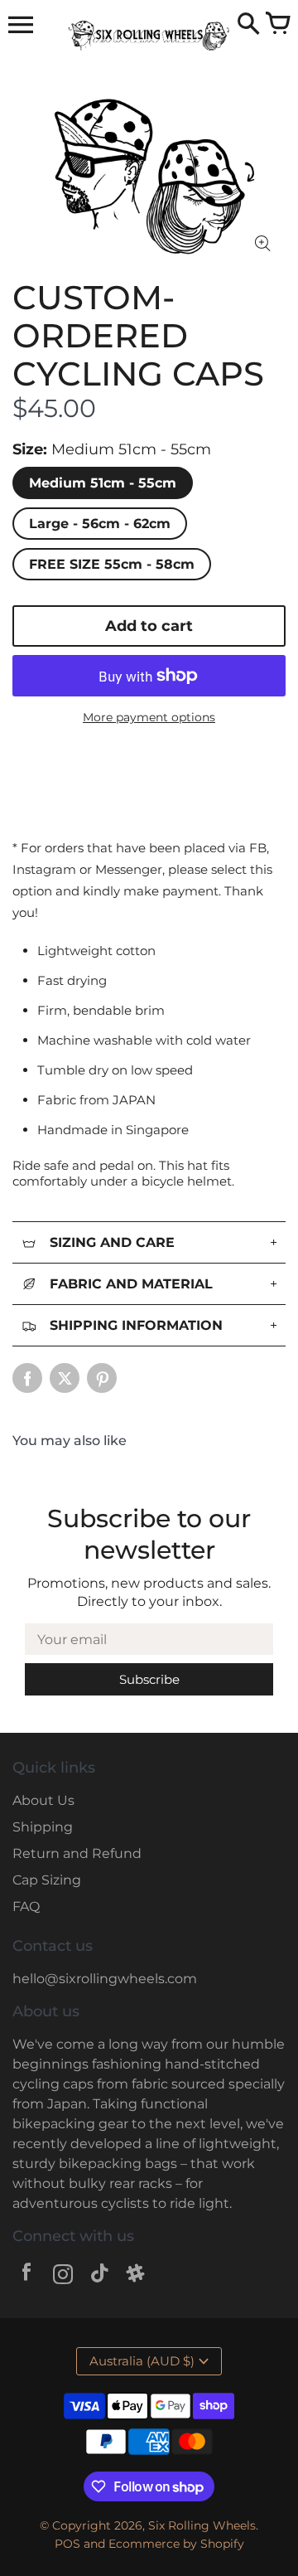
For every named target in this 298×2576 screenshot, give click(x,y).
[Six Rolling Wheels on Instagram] (63, 2276)
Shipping (43, 1827)
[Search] (248, 25)
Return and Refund (77, 1853)
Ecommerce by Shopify (176, 2544)
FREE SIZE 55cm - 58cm (112, 564)
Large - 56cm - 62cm (100, 524)
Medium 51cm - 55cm (103, 483)
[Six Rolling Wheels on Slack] (136, 2276)
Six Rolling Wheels (202, 2525)
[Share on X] (65, 1378)
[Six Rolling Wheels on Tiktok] (99, 2276)
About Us (43, 1800)
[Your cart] (277, 25)
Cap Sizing (47, 1880)
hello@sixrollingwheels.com (105, 1979)
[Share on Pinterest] (102, 1378)
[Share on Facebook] (27, 1378)
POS (67, 2544)
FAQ (26, 1907)
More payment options (149, 717)
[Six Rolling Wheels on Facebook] (26, 2276)
